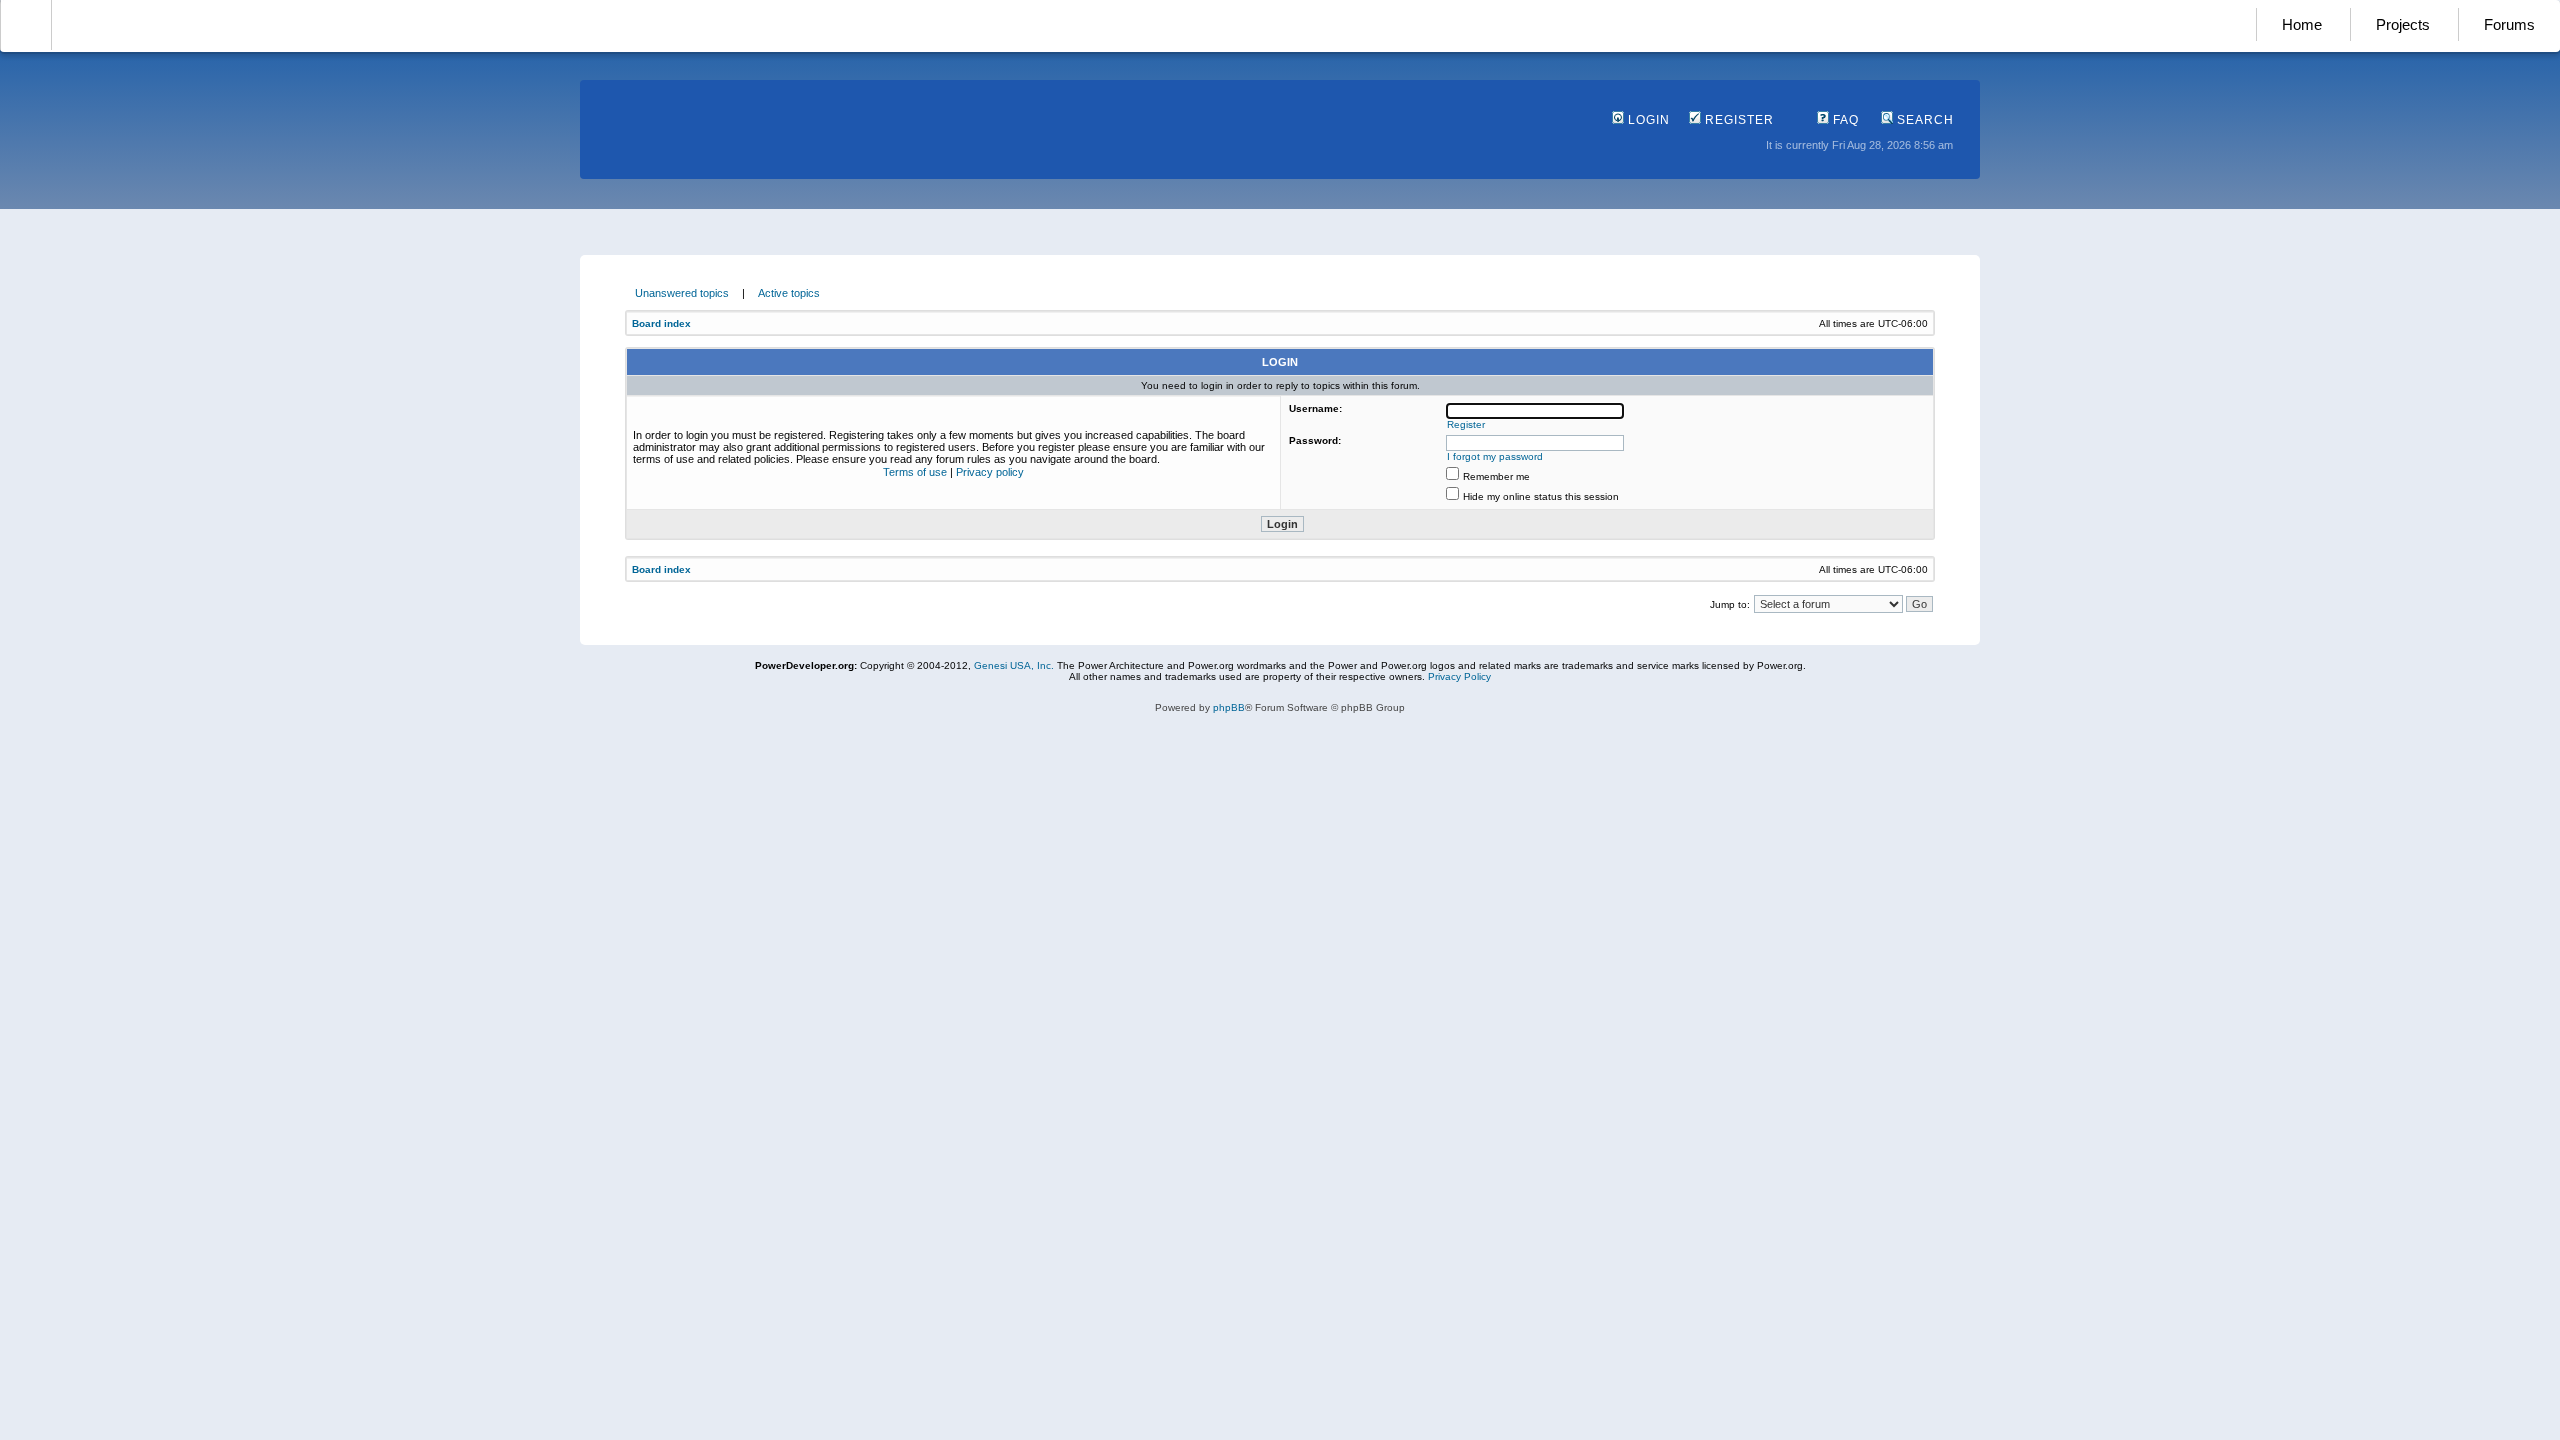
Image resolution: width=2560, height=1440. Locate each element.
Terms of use (915, 472)
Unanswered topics (682, 293)
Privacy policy (990, 472)
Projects (2403, 24)
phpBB (1229, 707)
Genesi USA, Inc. (1014, 665)
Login (1647, 120)
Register (1737, 120)
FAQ (1844, 120)
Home (2302, 24)
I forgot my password (1495, 456)
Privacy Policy (1459, 676)
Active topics (789, 293)
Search (1923, 120)
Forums (2509, 24)
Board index (661, 323)
